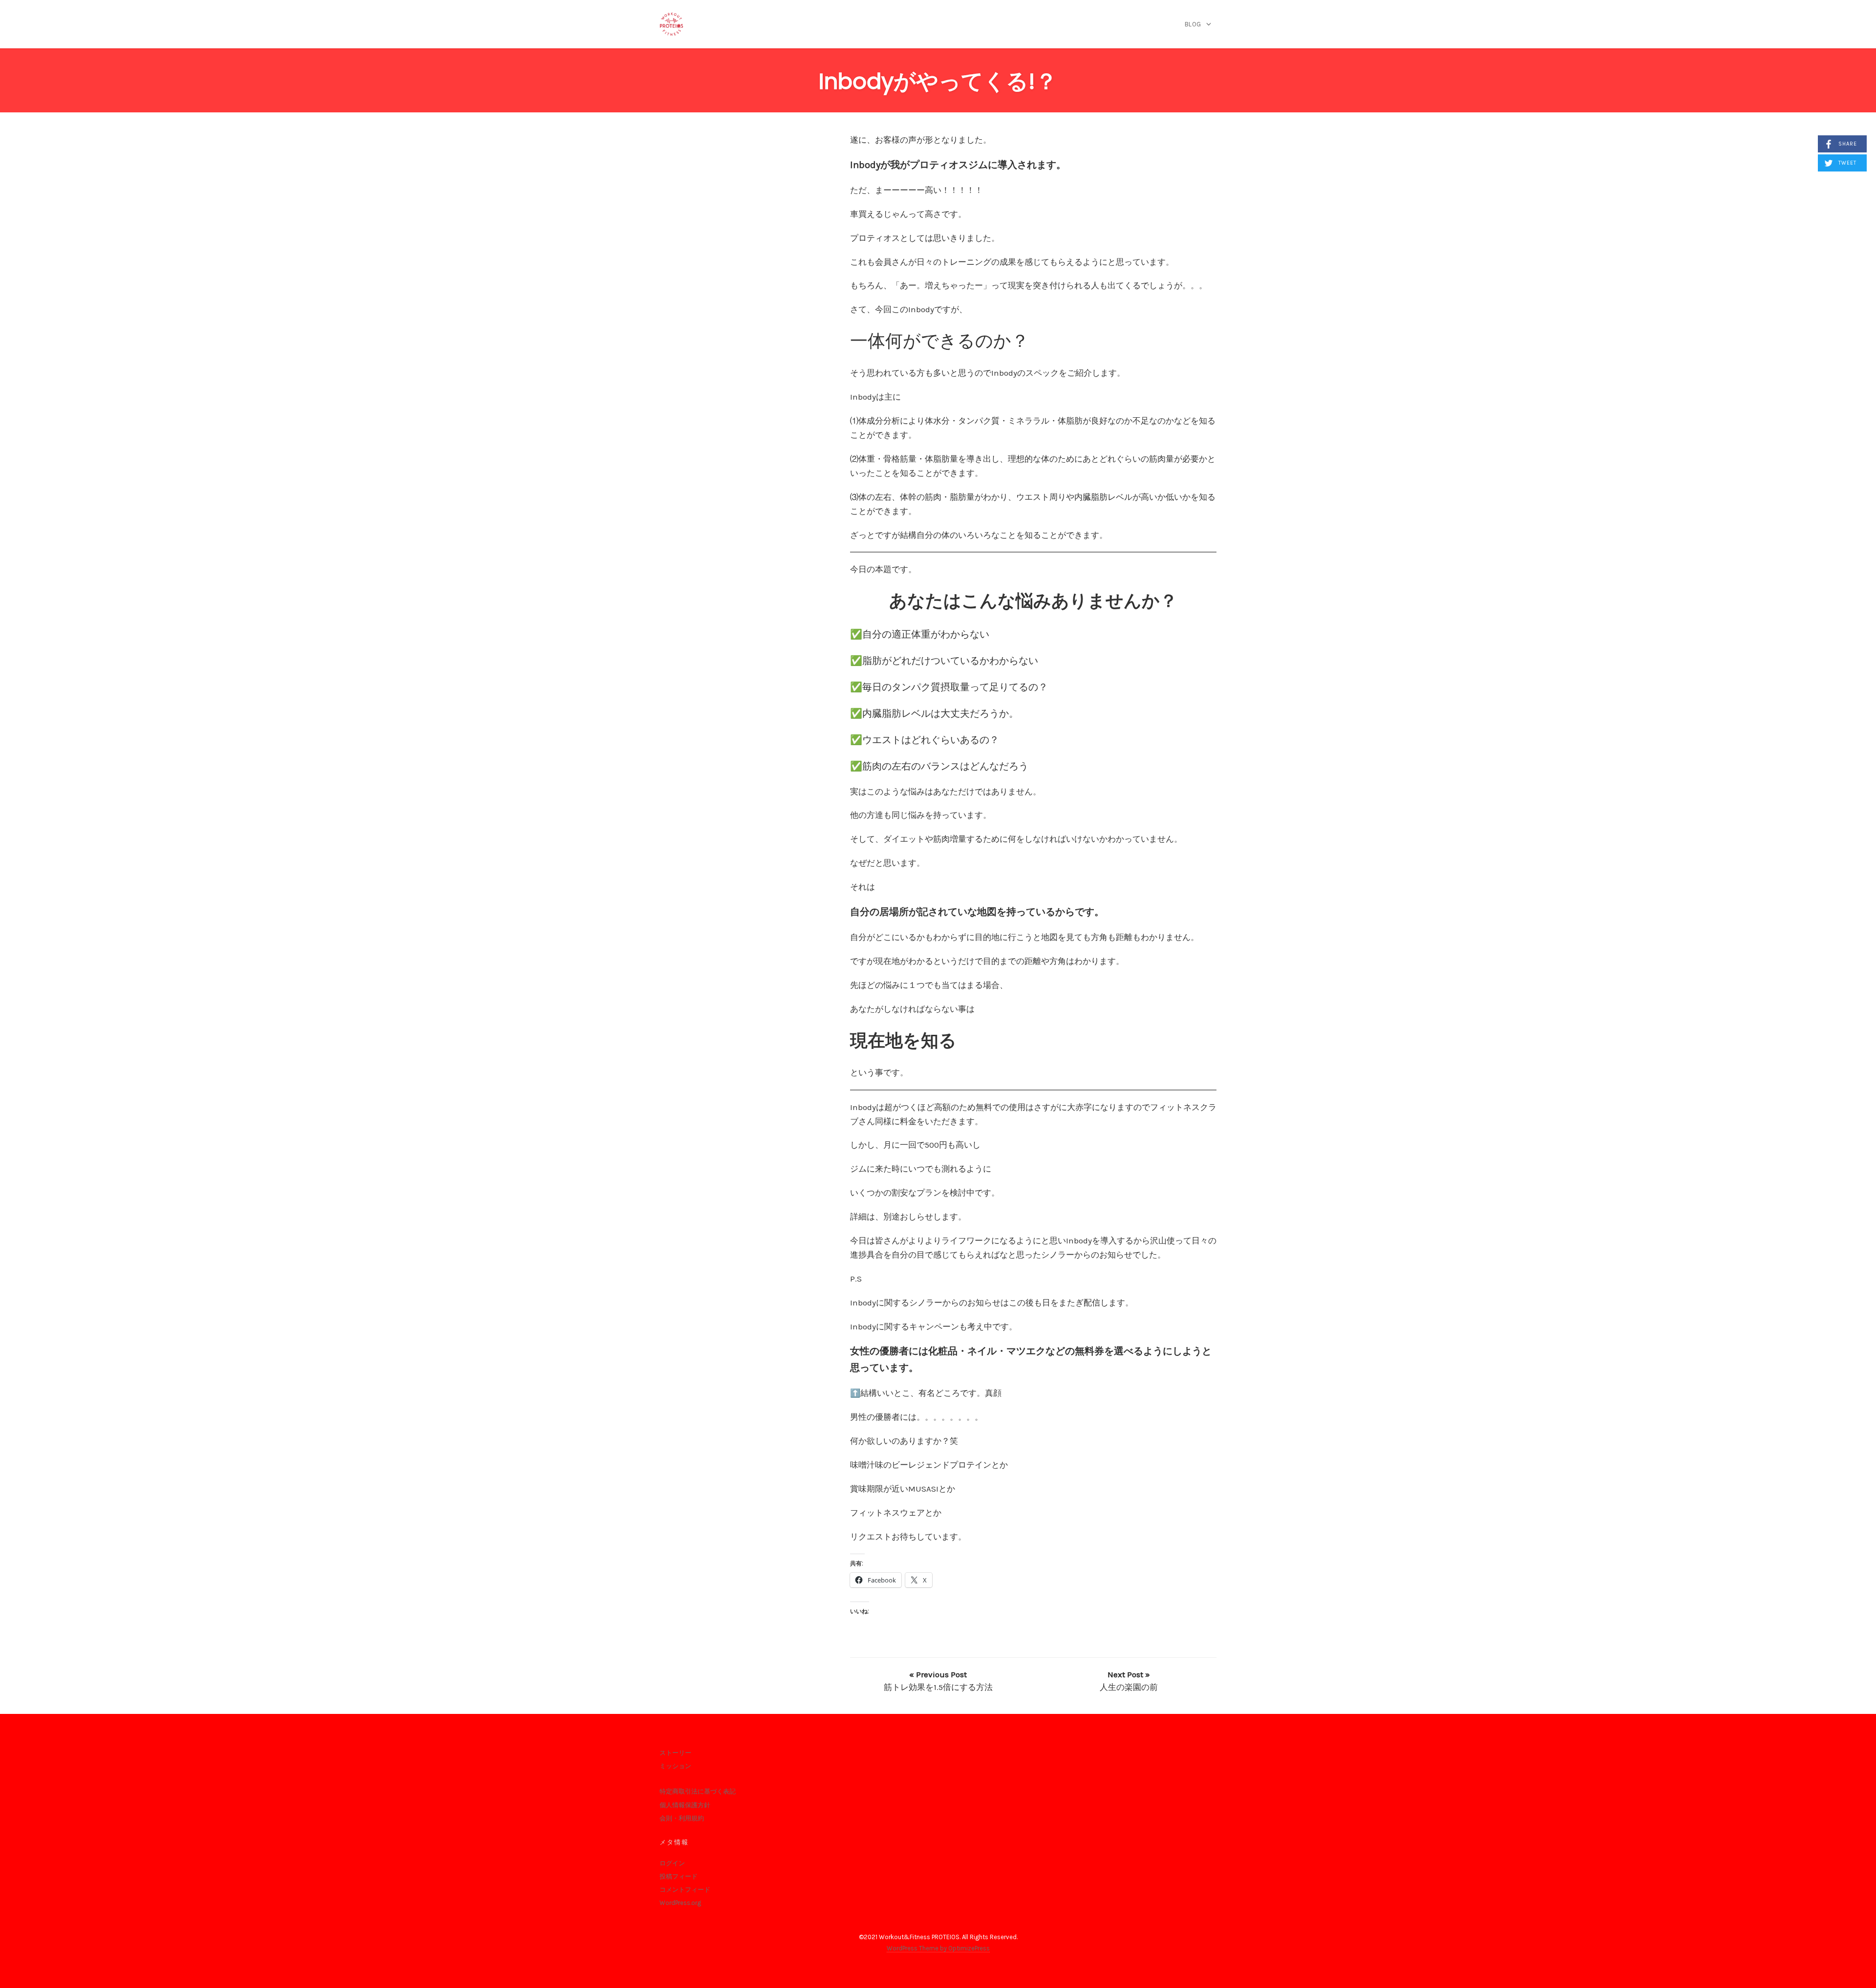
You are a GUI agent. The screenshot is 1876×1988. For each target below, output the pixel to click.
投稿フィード (679, 1876)
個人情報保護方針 (685, 1805)
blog (1193, 24)
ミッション (675, 1766)
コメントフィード (685, 1890)
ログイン (672, 1863)
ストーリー (675, 1753)
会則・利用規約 (682, 1818)
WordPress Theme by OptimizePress (938, 1948)
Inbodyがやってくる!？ (938, 81)
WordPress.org (680, 1903)
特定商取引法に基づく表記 (698, 1791)
